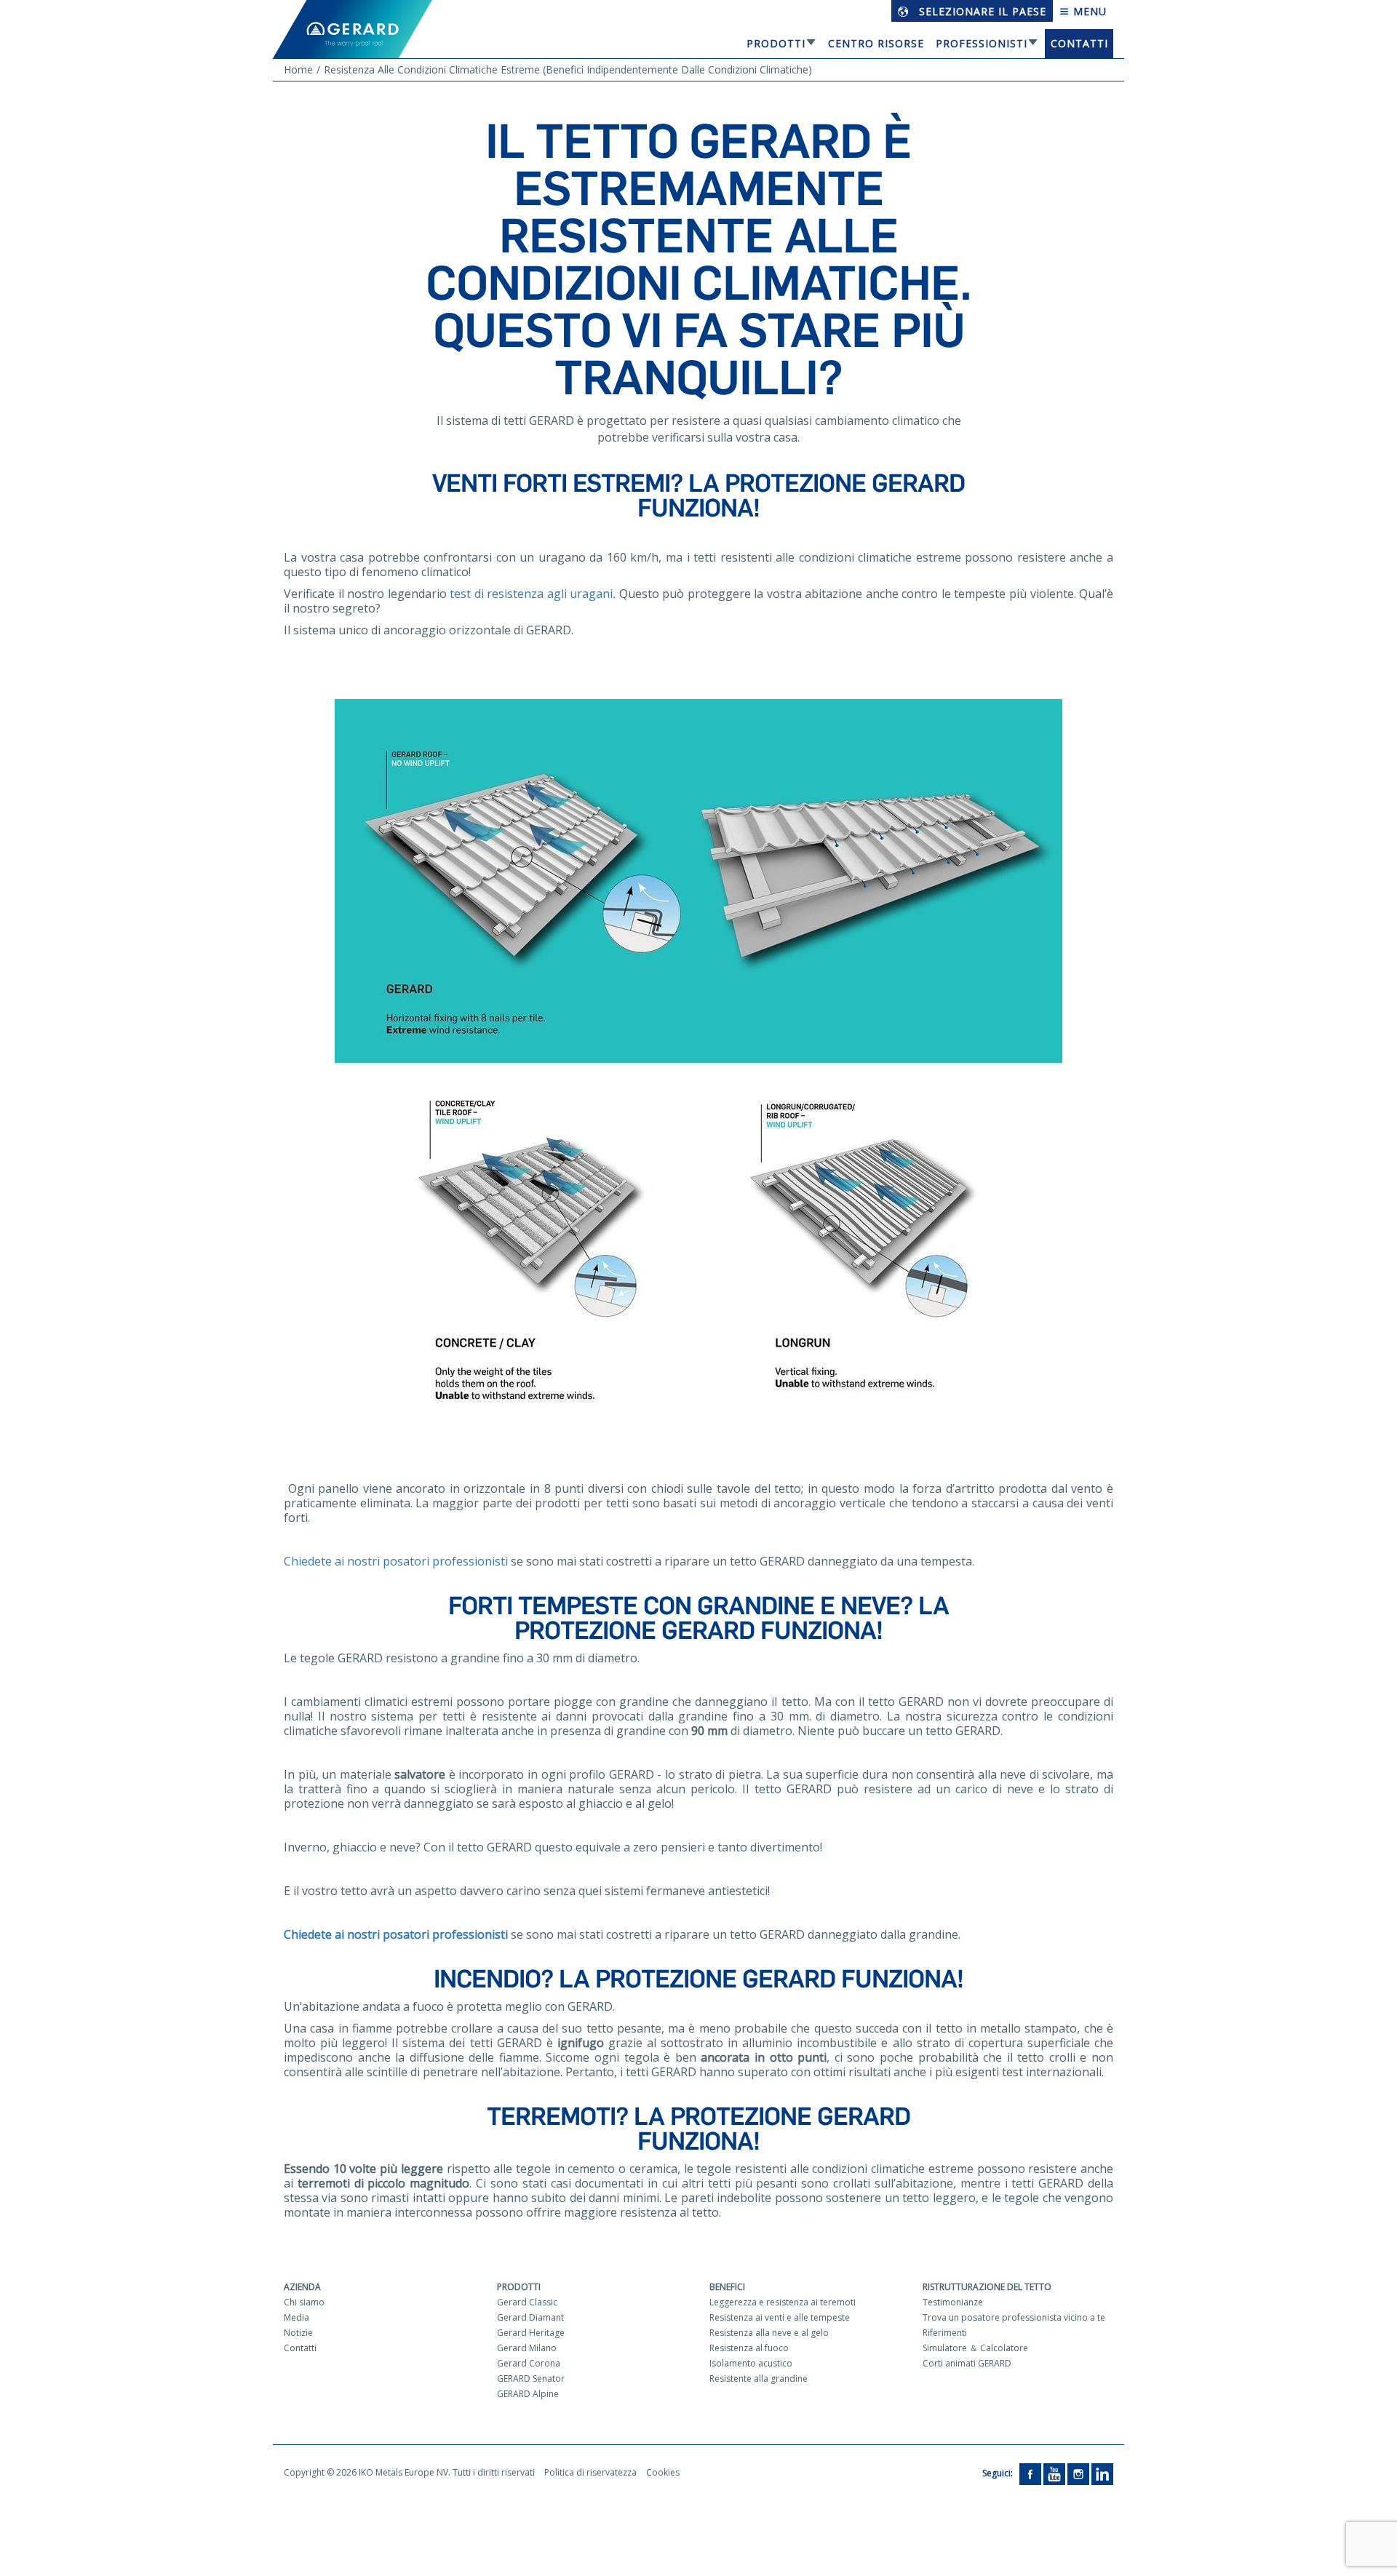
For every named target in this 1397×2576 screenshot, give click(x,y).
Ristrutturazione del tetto (987, 2287)
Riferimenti (945, 2333)
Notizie (298, 2333)
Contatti (1079, 43)
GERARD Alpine (528, 2394)
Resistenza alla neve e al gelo (769, 2333)
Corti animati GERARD (967, 2363)
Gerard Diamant (530, 2317)
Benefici (727, 2287)
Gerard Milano (527, 2348)
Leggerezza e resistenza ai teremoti (783, 2302)
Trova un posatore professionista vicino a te (1014, 2317)
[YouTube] (1054, 2473)
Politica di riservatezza (590, 2472)
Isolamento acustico (751, 2363)
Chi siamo (304, 2302)
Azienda (302, 2287)
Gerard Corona (529, 2363)
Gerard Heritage (531, 2333)
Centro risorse (876, 43)
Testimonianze (953, 2302)
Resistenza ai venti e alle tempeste (780, 2317)
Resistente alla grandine (759, 2378)
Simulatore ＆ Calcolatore (975, 2348)
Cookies (663, 2472)
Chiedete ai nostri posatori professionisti (396, 1561)
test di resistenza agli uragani (531, 594)
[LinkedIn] (1102, 2473)
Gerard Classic (527, 2302)
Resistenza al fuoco (749, 2348)
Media (296, 2317)
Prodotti (776, 43)
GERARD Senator (531, 2378)
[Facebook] (1030, 2473)
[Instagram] (1078, 2473)
